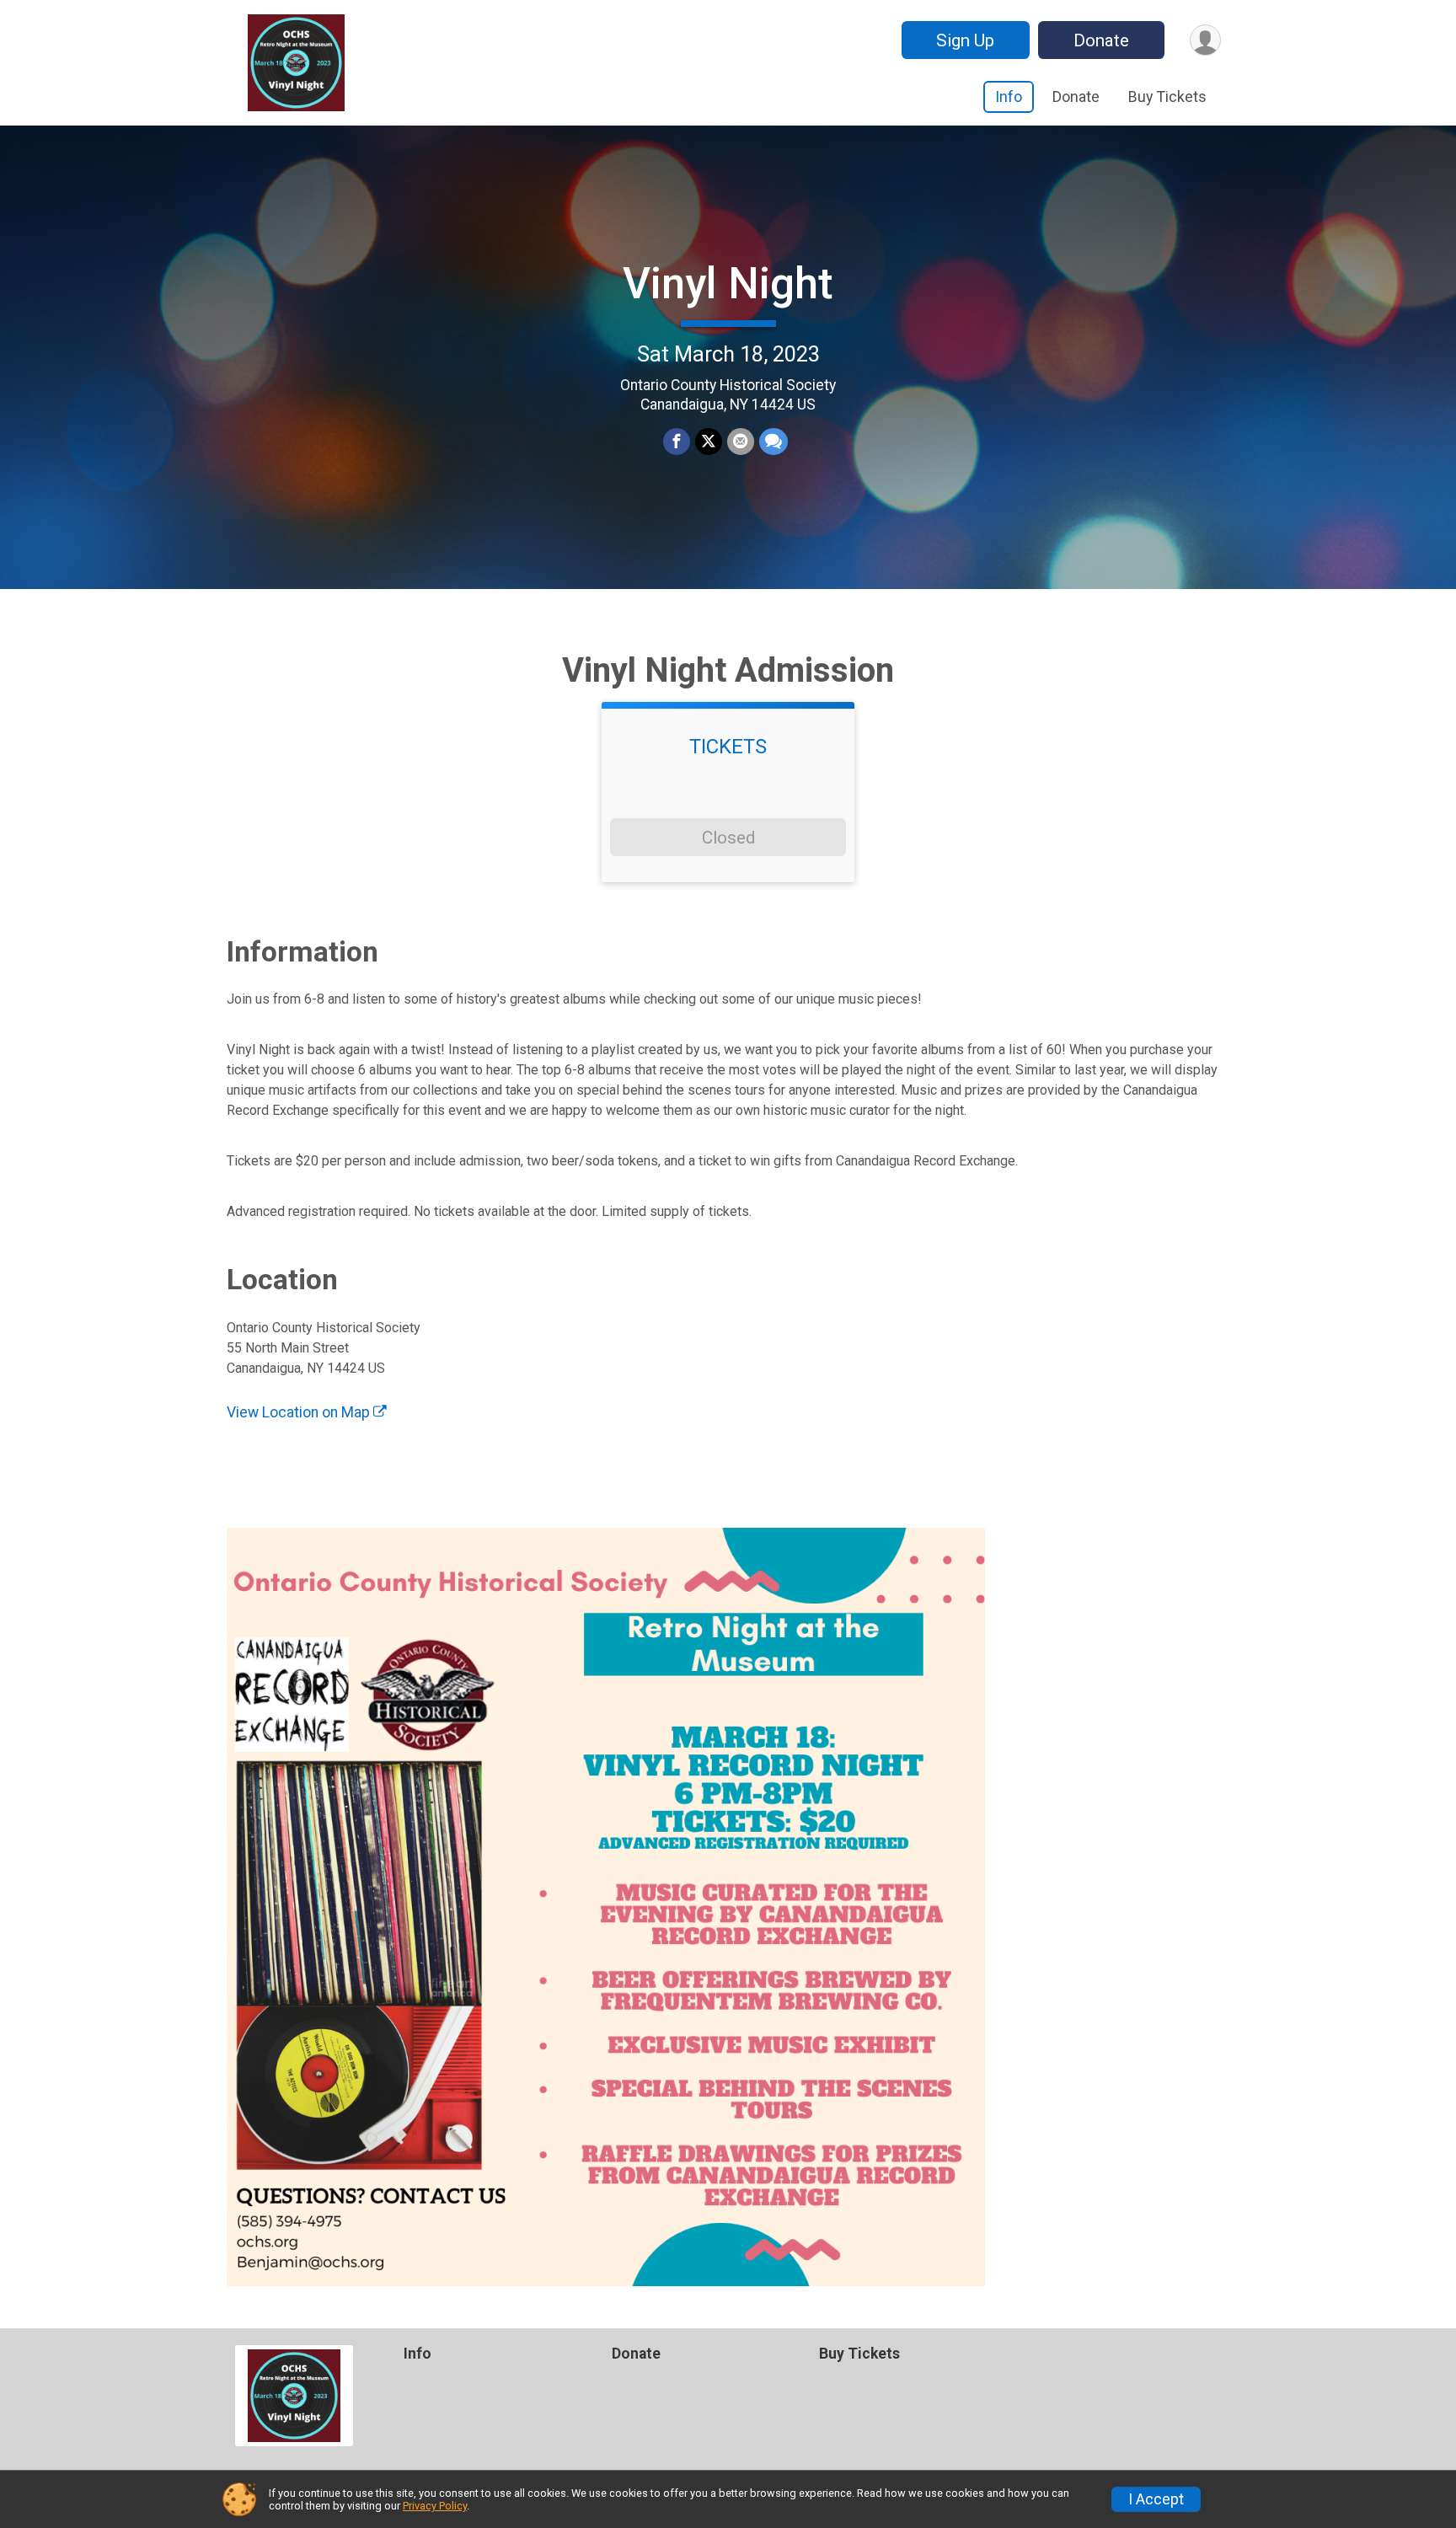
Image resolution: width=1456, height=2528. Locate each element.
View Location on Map (300, 1412)
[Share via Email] (741, 442)
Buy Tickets (1167, 96)
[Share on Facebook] (677, 442)
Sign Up (965, 40)
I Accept (1156, 2499)
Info (1009, 96)
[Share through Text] (773, 442)
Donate (1101, 40)
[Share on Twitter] (709, 442)
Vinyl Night (728, 284)
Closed (728, 838)
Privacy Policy (435, 2506)
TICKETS (728, 747)
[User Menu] (1205, 40)
